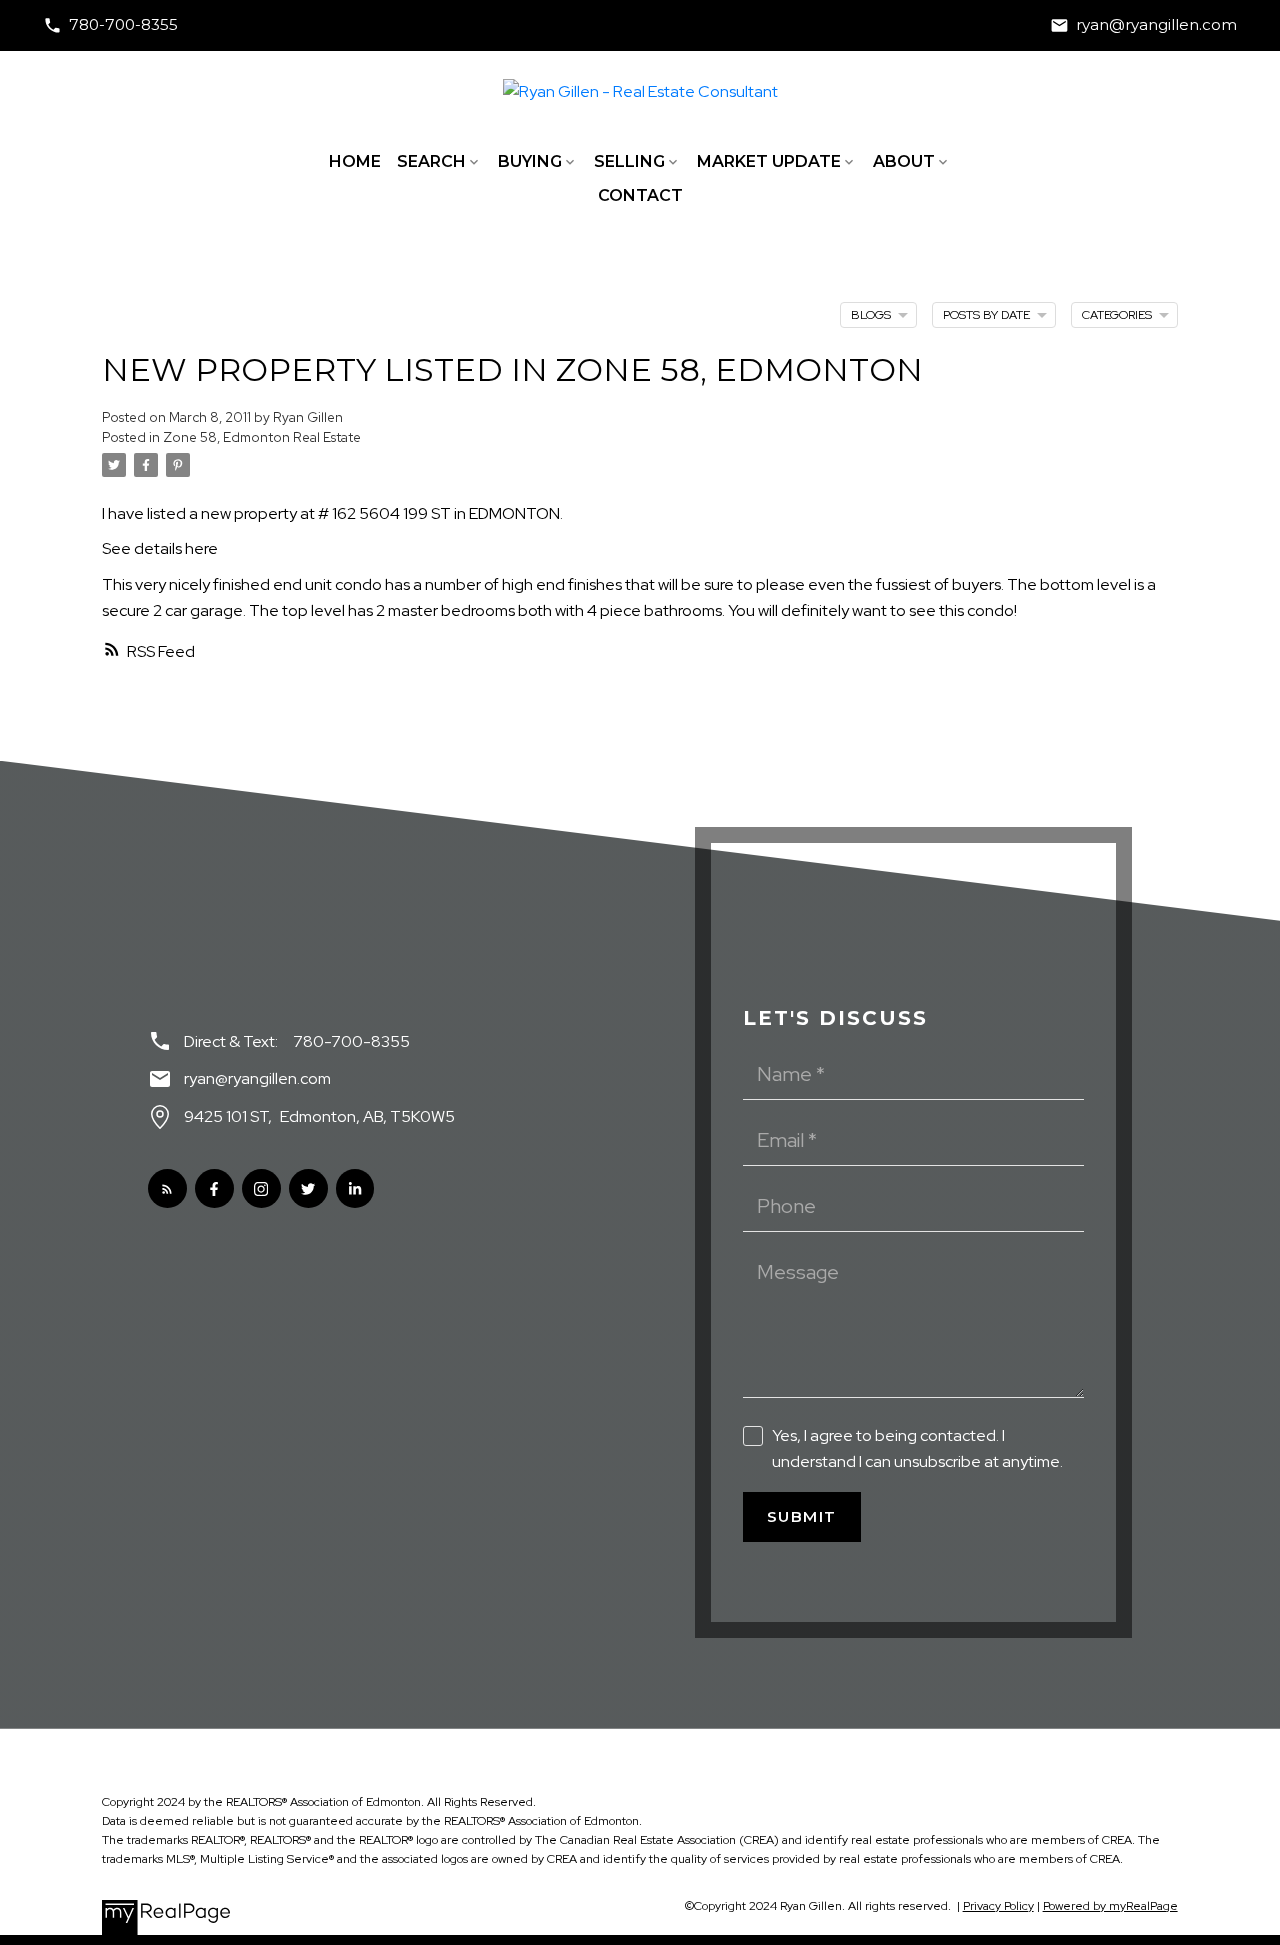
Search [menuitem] (431, 161)
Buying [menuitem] (530, 161)
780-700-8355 (123, 25)
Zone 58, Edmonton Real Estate (262, 437)
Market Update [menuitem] (769, 161)
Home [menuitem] (355, 161)
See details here (160, 548)
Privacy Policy (998, 1906)
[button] (110, 25)
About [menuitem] (904, 161)
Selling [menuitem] (629, 161)
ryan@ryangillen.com (1156, 25)
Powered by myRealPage (1110, 1906)
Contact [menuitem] (640, 195)
